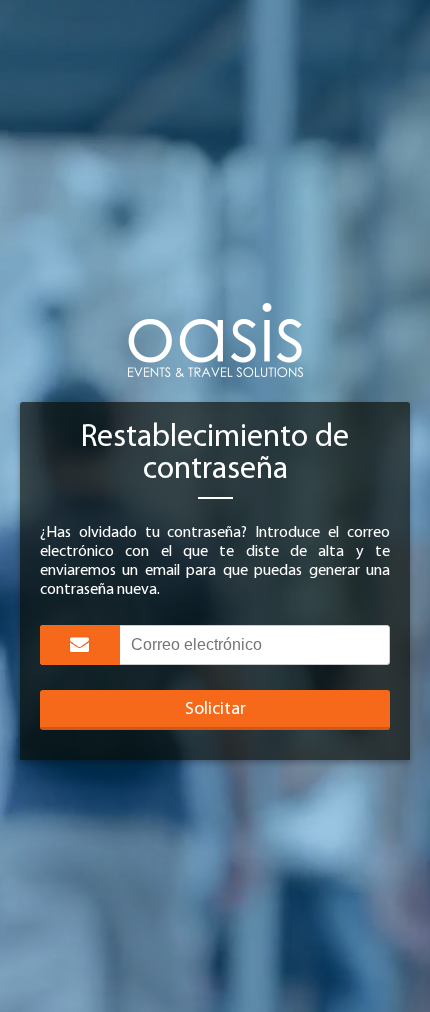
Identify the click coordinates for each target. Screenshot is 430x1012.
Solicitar (215, 710)
